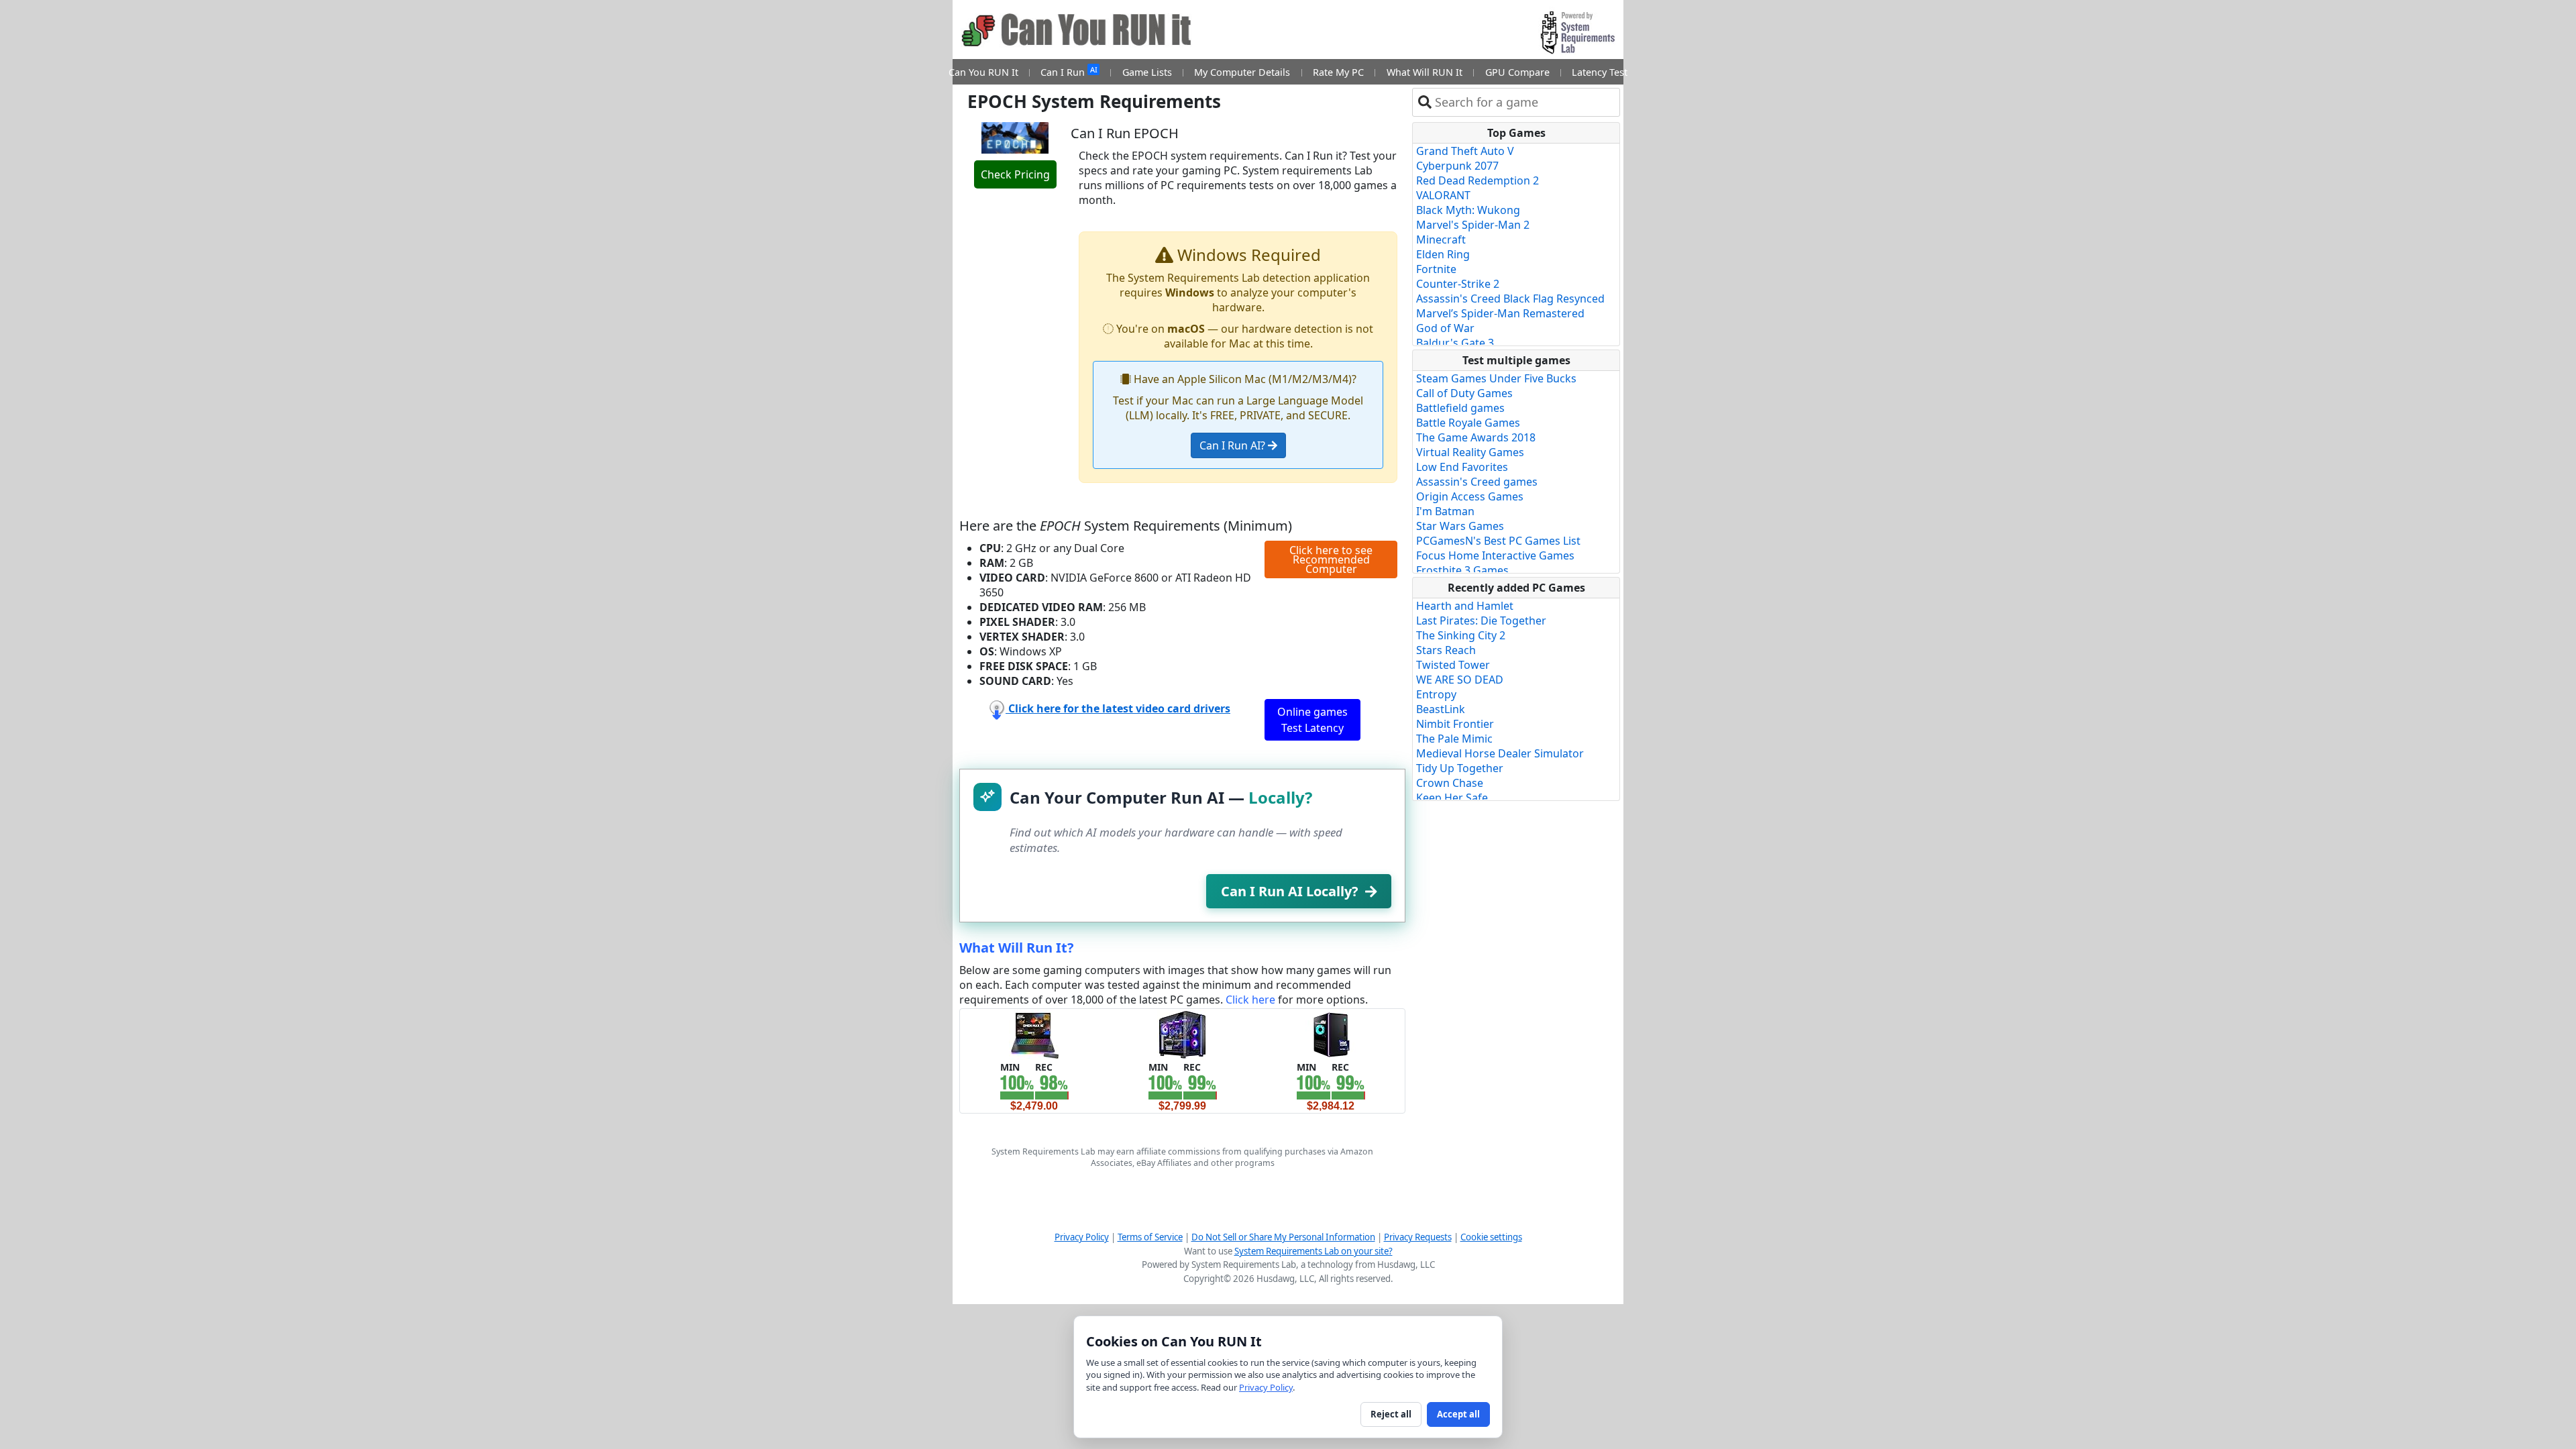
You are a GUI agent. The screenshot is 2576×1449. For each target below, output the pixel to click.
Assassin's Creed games (1477, 482)
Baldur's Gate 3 (1455, 343)
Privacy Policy (1082, 1237)
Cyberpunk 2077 (1457, 166)
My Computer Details (1242, 72)
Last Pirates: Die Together (1481, 621)
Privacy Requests (1418, 1237)
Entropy (1436, 694)
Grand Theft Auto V (1465, 151)
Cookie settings (1491, 1237)
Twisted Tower (1453, 665)
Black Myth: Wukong (1468, 210)
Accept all (1458, 1414)
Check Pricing (1015, 174)
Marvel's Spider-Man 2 (1473, 225)
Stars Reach (1446, 650)
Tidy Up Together (1460, 768)
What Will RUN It (1425, 72)
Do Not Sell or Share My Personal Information (1283, 1237)
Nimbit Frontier (1455, 724)
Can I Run (1069, 71)
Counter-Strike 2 (1458, 284)
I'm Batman (1445, 511)
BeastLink (1441, 709)
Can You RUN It (983, 72)
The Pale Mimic (1454, 739)
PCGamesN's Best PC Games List (1498, 541)
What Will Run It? (1017, 948)
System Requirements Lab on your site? (1313, 1251)
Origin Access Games (1470, 496)
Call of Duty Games (1464, 393)
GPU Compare (1517, 72)
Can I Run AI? (1234, 445)
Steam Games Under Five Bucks (1496, 378)
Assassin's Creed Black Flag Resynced (1510, 299)
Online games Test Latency (1312, 720)
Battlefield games (1460, 408)
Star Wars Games (1460, 526)
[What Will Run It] (1034, 1034)
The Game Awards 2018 (1476, 437)
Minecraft (1441, 239)
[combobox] (1524, 102)
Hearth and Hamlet (1465, 606)
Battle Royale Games (1468, 423)
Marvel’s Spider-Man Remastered (1500, 313)
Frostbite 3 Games (1462, 570)
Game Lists (1147, 72)
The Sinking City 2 (1461, 635)
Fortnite (1436, 269)
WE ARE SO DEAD (1460, 680)
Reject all (1391, 1414)
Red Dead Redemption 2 (1478, 180)
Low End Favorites (1462, 467)
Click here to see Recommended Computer (1331, 559)
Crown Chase (1450, 783)
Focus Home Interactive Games (1495, 555)
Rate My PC (1338, 72)
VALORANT (1443, 195)
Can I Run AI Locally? (1290, 891)
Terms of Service (1150, 1237)
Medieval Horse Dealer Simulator (1500, 753)
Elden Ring (1443, 254)
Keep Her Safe (1452, 798)
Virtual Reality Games (1470, 452)
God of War (1445, 328)
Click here (1250, 1000)
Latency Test (1600, 72)
